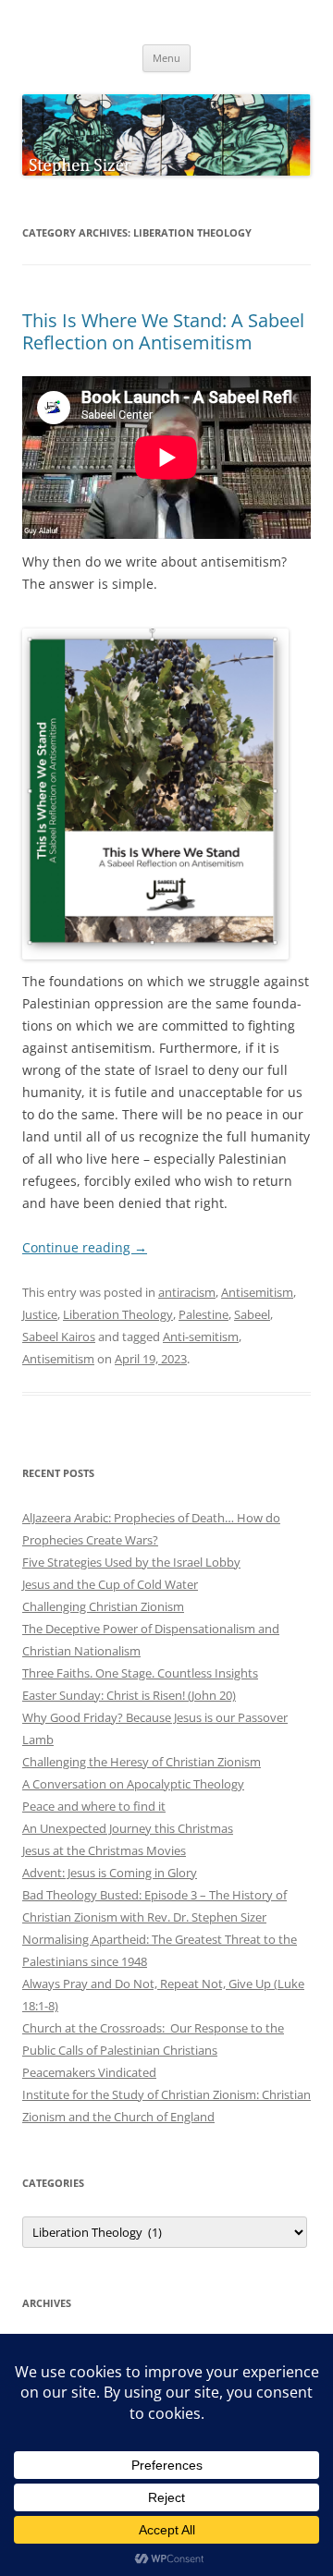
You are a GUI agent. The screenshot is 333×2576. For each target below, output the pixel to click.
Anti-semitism (201, 1337)
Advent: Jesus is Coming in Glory (110, 1873)
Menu (166, 58)
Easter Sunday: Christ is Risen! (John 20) (129, 1695)
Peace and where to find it (94, 1806)
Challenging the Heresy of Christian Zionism (142, 1762)
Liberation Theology (118, 1314)
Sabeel (252, 1314)
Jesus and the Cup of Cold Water (110, 1584)
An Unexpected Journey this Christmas (128, 1828)
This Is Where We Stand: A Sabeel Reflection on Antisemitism (163, 331)
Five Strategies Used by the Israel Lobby (131, 1562)
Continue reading (85, 1247)
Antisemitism (257, 1292)
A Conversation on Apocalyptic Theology (133, 1784)
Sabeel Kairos (59, 1337)
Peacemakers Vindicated (89, 2072)
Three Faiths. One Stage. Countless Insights (140, 1673)
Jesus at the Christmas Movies (104, 1850)
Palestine (203, 1314)
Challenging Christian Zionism (103, 1606)
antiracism (187, 1292)
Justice (40, 1314)
